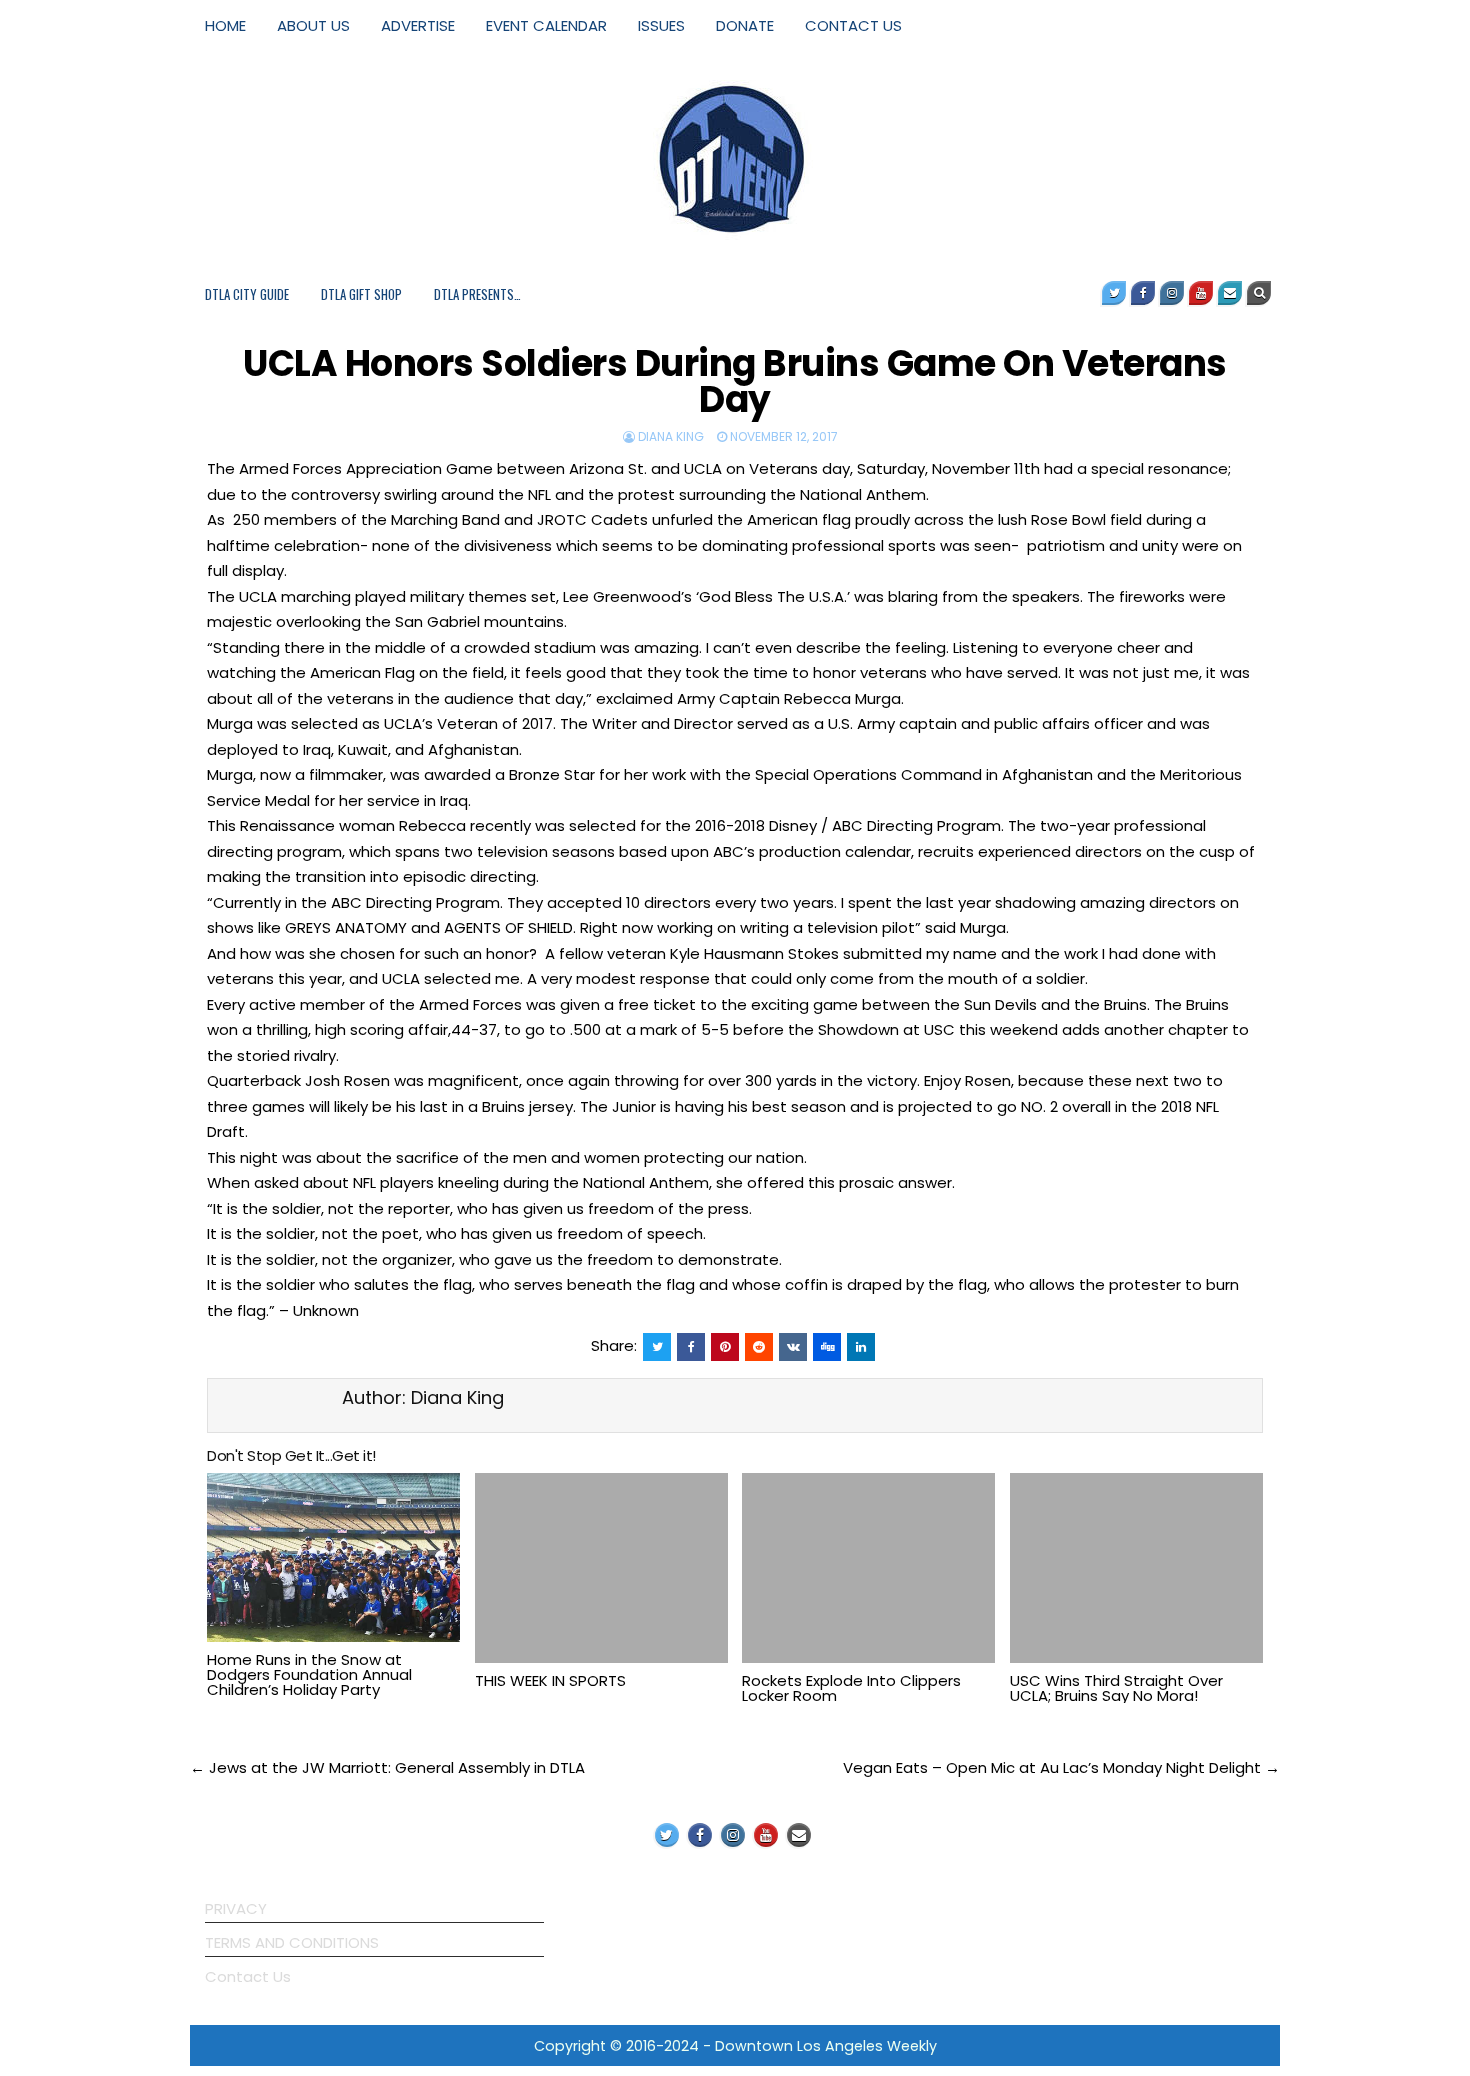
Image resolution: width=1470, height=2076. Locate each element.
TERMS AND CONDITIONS (292, 1942)
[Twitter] (1114, 293)
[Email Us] (1230, 293)
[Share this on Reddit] (759, 1347)
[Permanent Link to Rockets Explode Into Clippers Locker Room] (868, 1568)
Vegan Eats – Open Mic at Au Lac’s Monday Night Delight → (1061, 1767)
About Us (313, 25)
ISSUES (661, 25)
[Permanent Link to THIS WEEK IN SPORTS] (601, 1568)
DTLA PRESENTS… (477, 294)
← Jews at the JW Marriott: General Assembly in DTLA (387, 1767)
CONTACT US (853, 25)
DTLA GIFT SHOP (361, 294)
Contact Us (248, 1976)
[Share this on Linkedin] (861, 1347)
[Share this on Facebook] (691, 1347)
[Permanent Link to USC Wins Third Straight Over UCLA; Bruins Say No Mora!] (1136, 1568)
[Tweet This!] (657, 1347)
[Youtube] (1201, 293)
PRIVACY (236, 1908)
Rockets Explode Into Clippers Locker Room (851, 1688)
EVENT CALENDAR (546, 25)
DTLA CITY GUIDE (247, 294)
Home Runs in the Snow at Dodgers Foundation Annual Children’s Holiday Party (309, 1674)
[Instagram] (1172, 293)
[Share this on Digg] (827, 1347)
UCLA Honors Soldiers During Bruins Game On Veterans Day (735, 381)
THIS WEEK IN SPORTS (550, 1680)
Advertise (418, 25)
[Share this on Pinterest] (725, 1347)
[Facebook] (1143, 293)
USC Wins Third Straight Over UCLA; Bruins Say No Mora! (1116, 1688)
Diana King (671, 436)
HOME (225, 25)
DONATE (745, 25)
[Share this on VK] (793, 1347)
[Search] (1259, 293)
